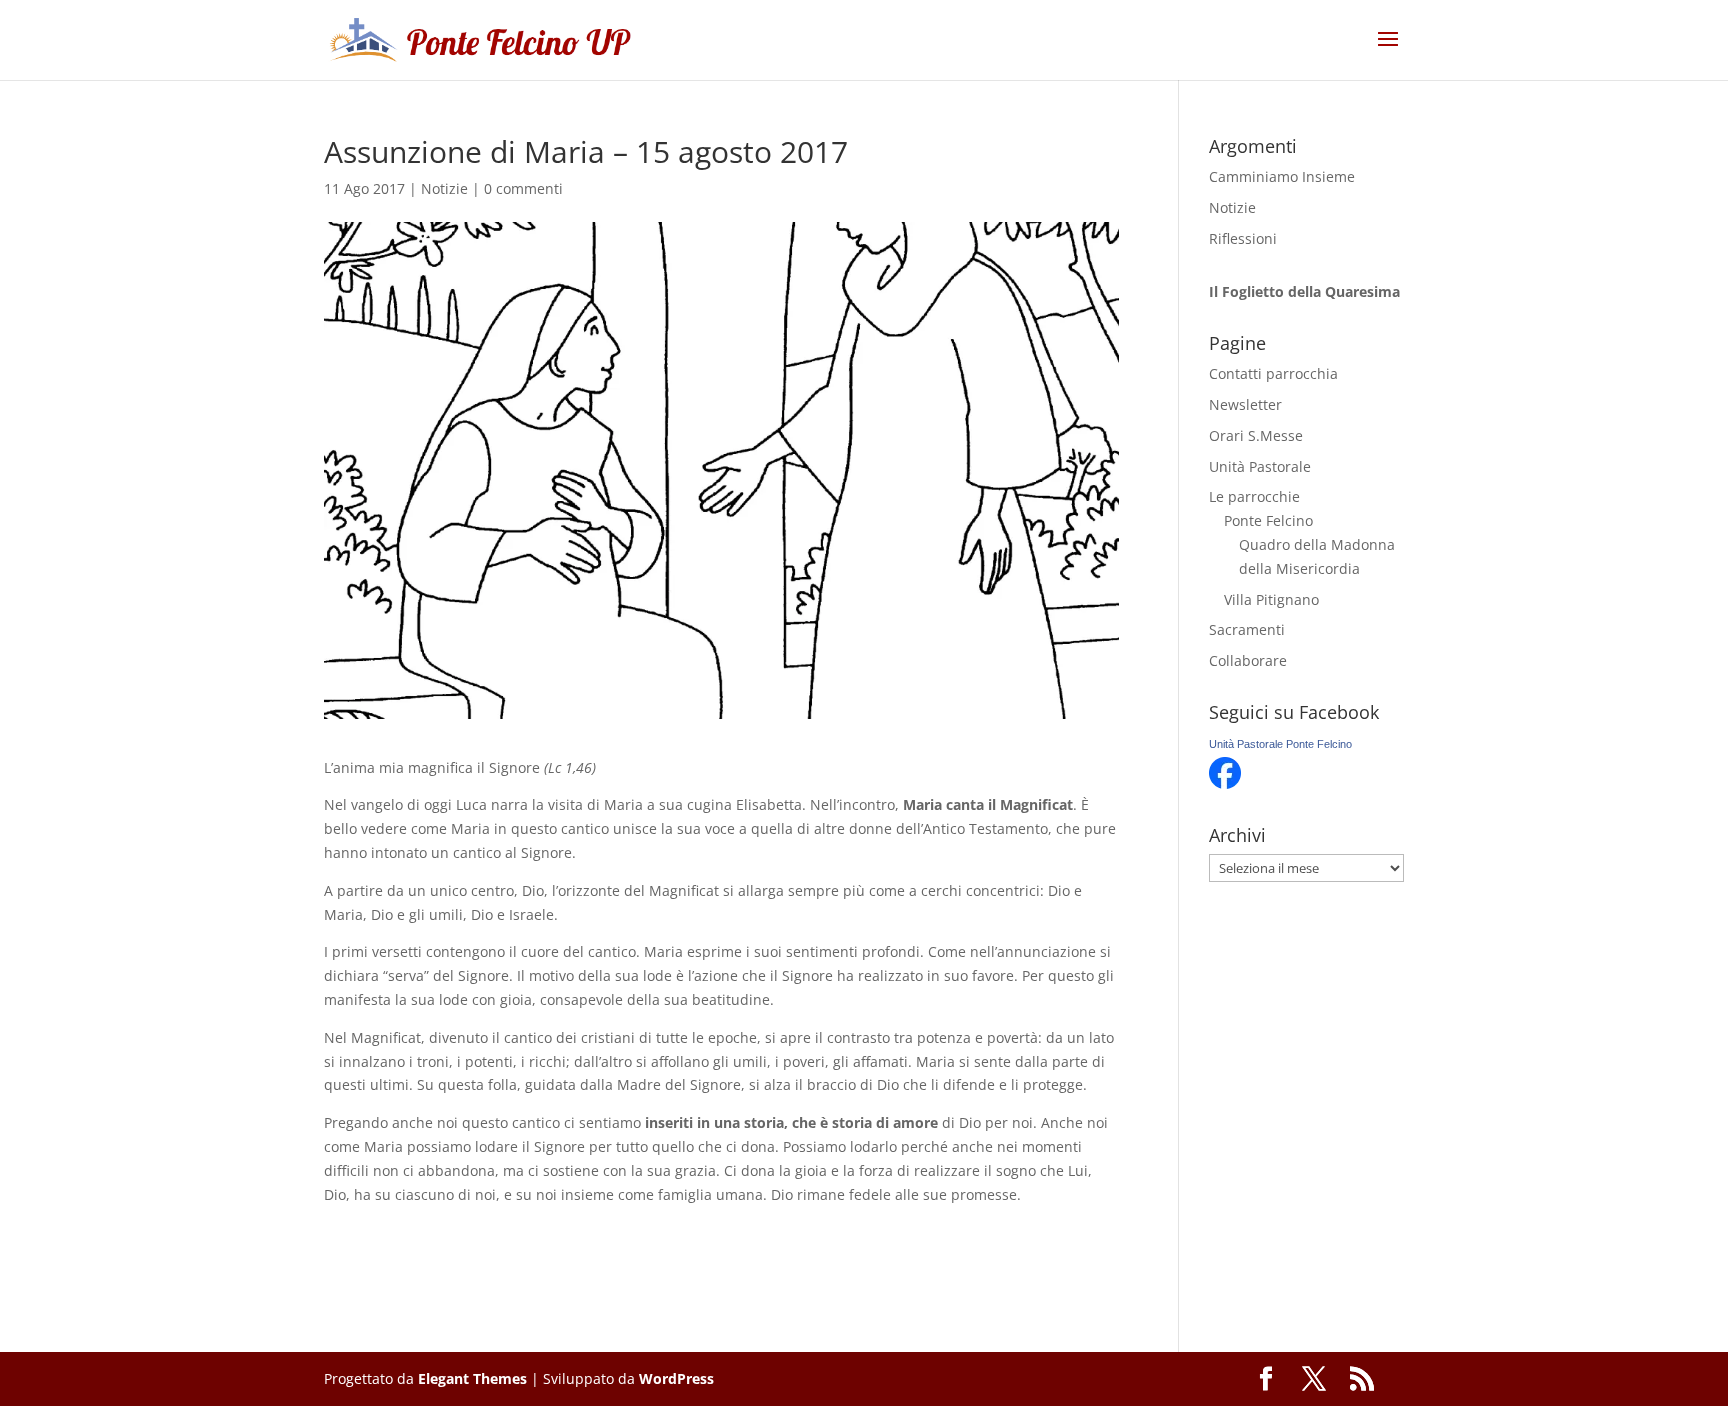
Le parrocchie (1254, 496)
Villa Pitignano (1271, 599)
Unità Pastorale (1260, 466)
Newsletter (1245, 404)
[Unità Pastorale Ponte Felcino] (1225, 783)
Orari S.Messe (1256, 435)
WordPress (676, 1378)
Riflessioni (1243, 238)
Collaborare (1248, 660)
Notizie (444, 188)
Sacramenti (1247, 629)
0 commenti (523, 188)
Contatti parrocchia (1273, 373)
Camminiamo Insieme (1282, 176)
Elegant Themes (472, 1378)
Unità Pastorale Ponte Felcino (1280, 744)
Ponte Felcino (1268, 520)
